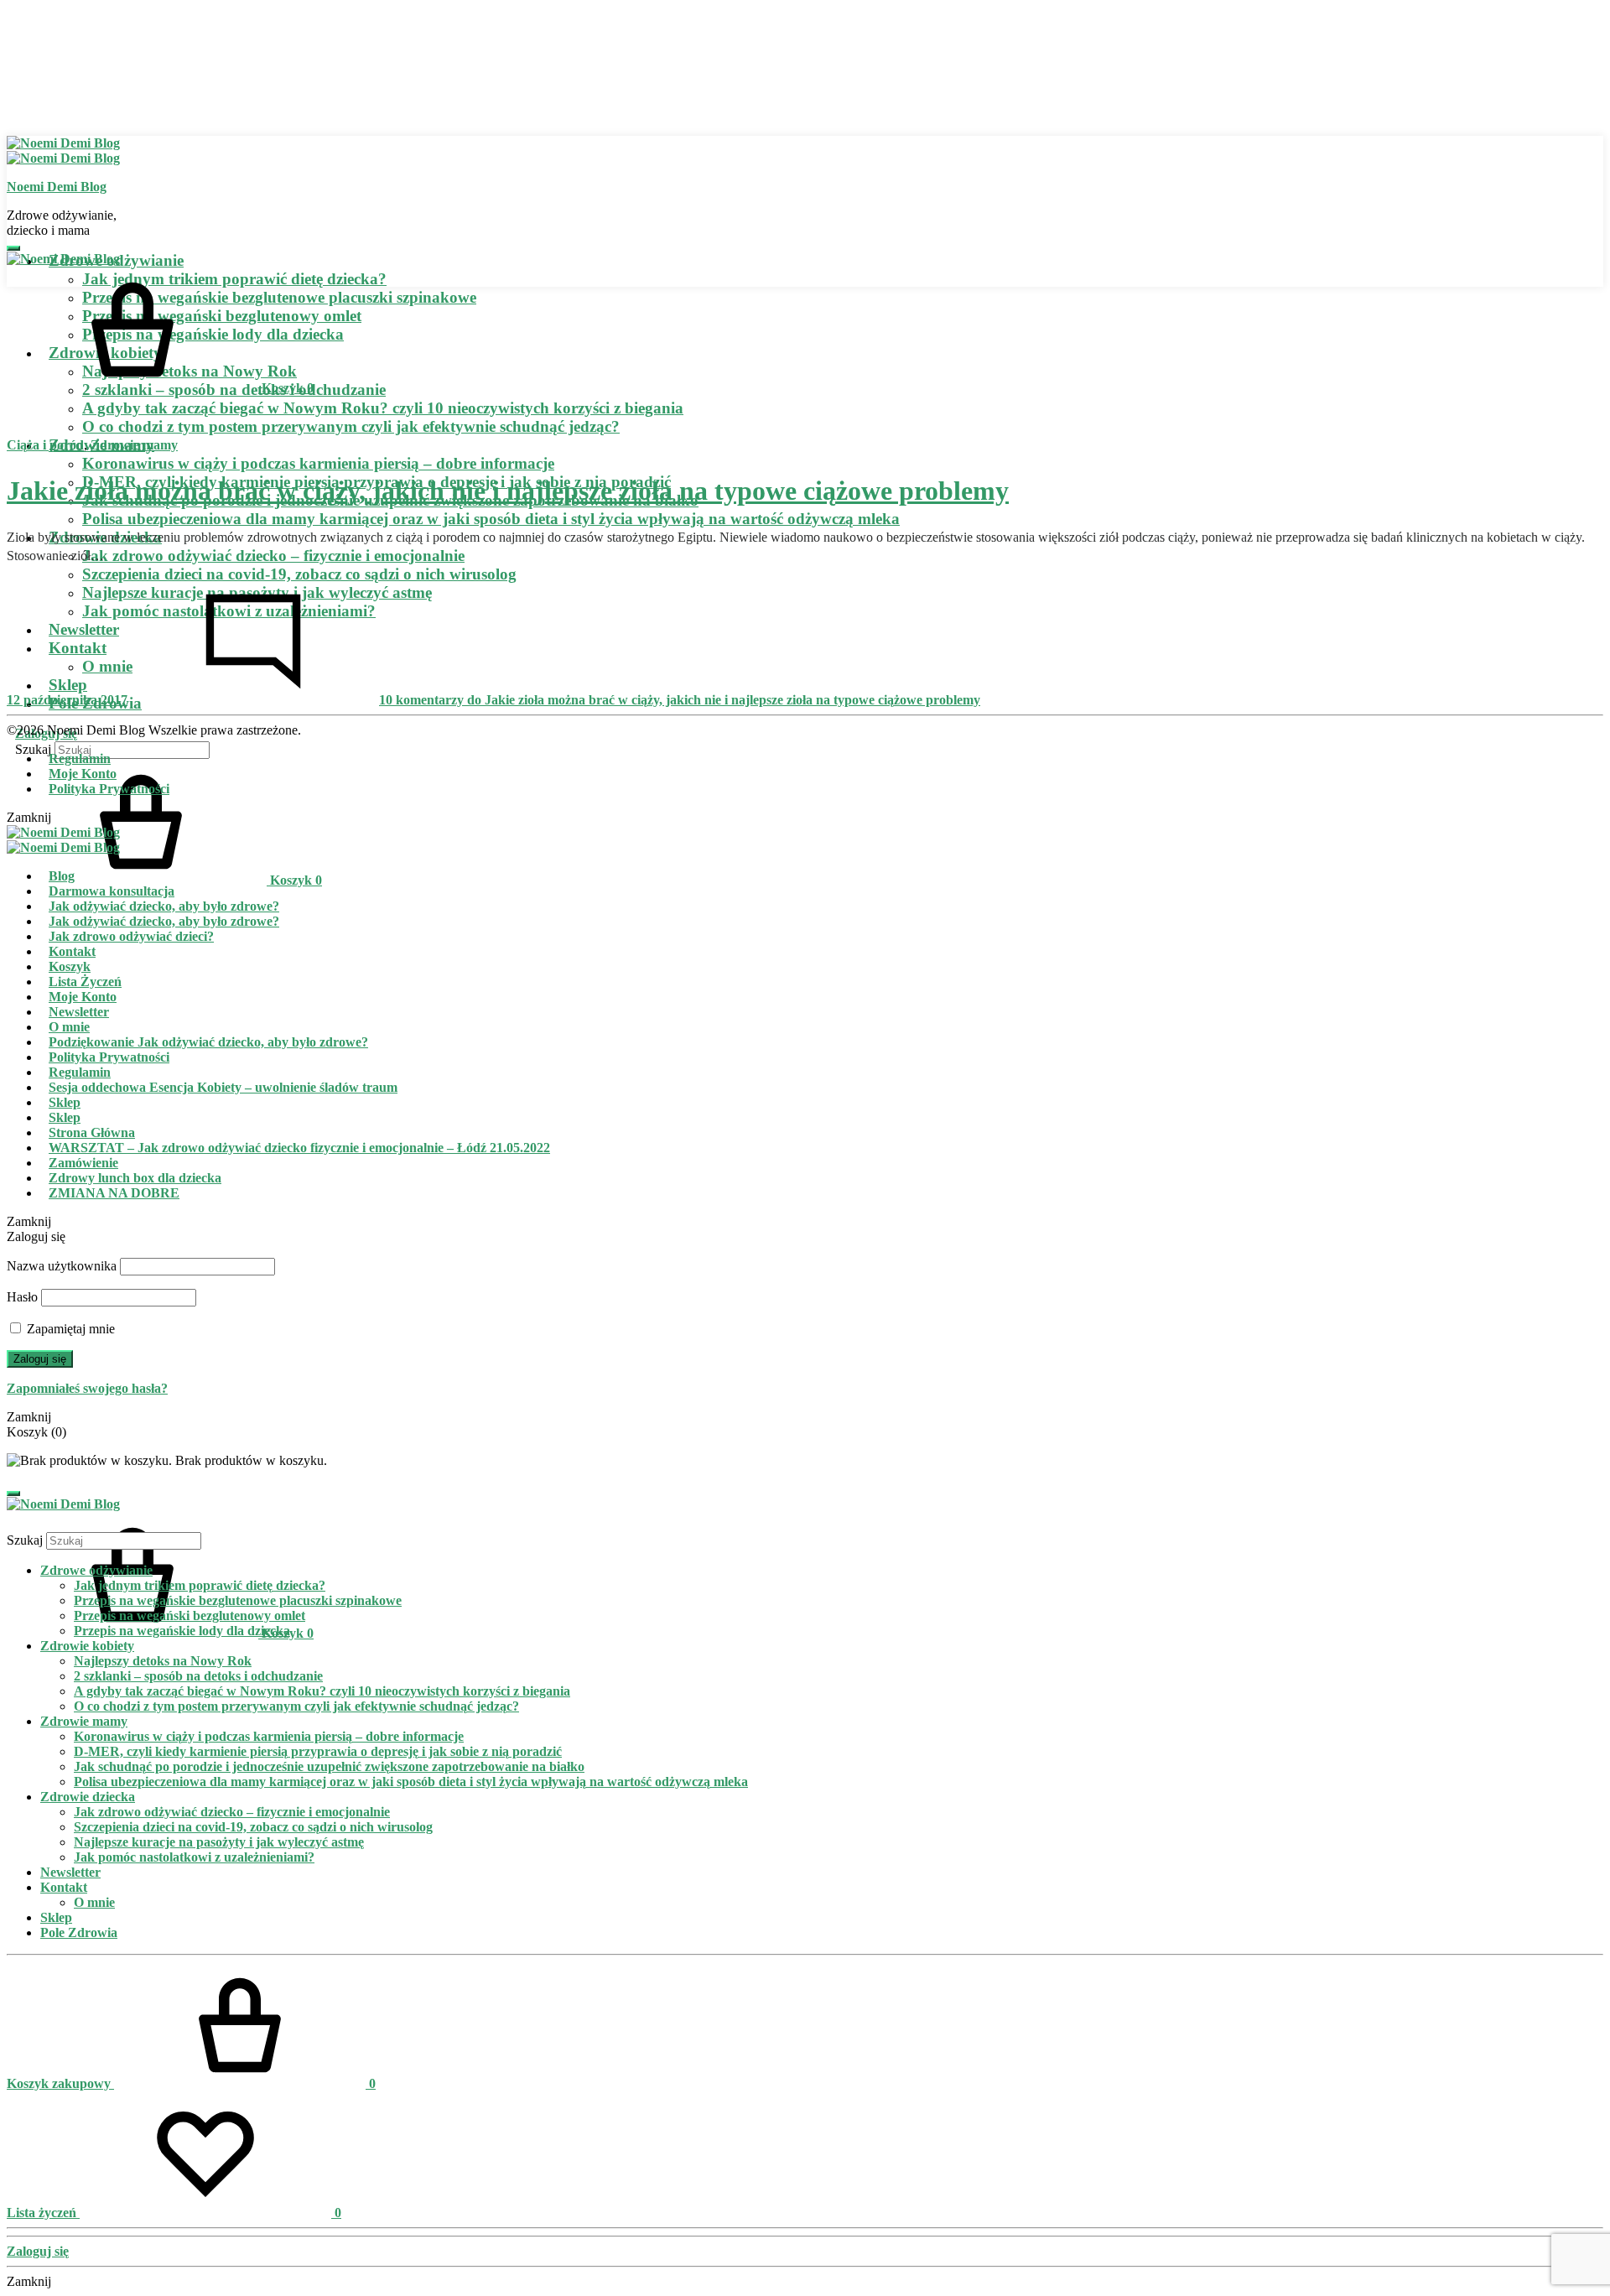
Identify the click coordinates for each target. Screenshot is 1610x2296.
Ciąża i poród (45, 445)
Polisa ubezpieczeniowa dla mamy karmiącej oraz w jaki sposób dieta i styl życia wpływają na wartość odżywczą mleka (491, 519)
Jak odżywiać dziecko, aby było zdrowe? (164, 906)
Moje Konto (83, 774)
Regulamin (80, 758)
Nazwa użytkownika (62, 1266)
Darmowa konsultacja (112, 891)
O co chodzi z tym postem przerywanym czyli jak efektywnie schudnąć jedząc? (351, 426)
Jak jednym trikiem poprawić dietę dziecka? (200, 1585)
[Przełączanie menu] (13, 248)
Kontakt (72, 951)
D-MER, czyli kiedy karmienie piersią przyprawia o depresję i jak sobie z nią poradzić (318, 1751)
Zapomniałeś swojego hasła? (87, 1388)
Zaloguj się (40, 1359)
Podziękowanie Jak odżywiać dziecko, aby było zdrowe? (208, 1042)
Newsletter (79, 1012)
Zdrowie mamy (134, 445)
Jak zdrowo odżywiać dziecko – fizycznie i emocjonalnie (273, 556)
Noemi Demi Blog (57, 187)
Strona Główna (92, 1132)
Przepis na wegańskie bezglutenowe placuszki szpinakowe (238, 1600)
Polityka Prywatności (109, 789)
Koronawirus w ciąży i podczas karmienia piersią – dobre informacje (318, 463)
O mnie (69, 1027)
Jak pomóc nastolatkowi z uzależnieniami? (194, 1857)
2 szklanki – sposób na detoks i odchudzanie (198, 1676)
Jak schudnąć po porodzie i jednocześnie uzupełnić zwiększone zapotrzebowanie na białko (329, 1766)
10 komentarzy (680, 700)
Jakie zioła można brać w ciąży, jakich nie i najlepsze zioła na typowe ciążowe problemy (508, 491)
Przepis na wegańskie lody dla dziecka (182, 1631)
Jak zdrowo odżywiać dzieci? (131, 936)
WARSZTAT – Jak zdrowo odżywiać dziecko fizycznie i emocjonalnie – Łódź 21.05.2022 (299, 1148)
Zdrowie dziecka (88, 1797)
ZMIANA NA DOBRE (114, 1193)
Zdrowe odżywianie (96, 1570)
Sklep (65, 1102)
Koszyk (70, 966)
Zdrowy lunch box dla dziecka (135, 1178)
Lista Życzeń (85, 982)
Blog (62, 876)
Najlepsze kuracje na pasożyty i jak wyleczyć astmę (219, 1842)
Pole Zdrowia (79, 1932)
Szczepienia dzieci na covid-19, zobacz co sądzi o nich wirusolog (299, 574)
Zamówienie (83, 1163)
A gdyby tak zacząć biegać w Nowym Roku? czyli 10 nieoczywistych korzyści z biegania (383, 408)
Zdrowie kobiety (87, 1646)
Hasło (22, 1297)
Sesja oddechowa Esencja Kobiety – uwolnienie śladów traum (223, 1087)
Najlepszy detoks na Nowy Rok (163, 1661)
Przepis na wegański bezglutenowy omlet (190, 1616)
